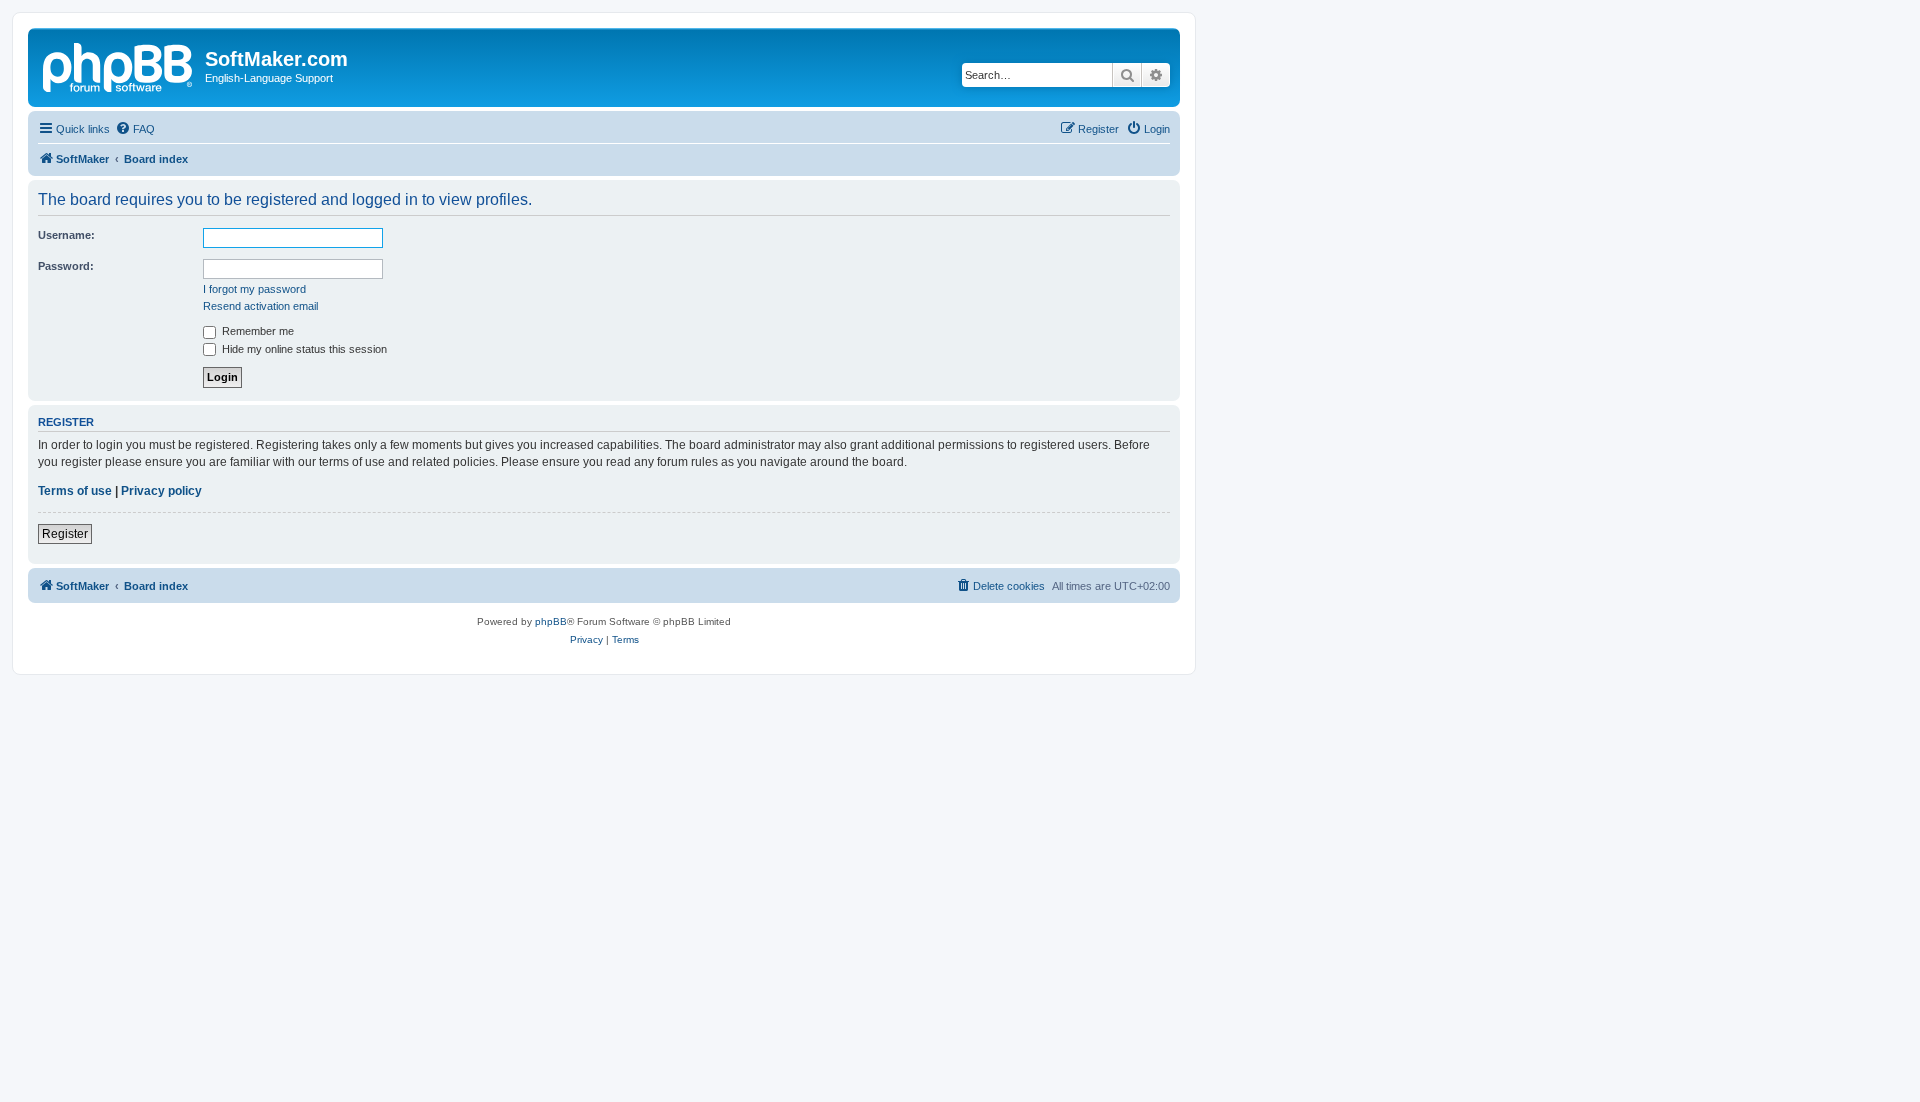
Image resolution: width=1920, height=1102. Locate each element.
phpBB (551, 621)
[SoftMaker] (119, 65)
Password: (66, 266)
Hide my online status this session (303, 349)
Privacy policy (161, 491)
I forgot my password (254, 289)
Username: (66, 235)
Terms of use (75, 491)
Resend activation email (260, 306)
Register (65, 534)
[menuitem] (135, 129)
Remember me (256, 331)
